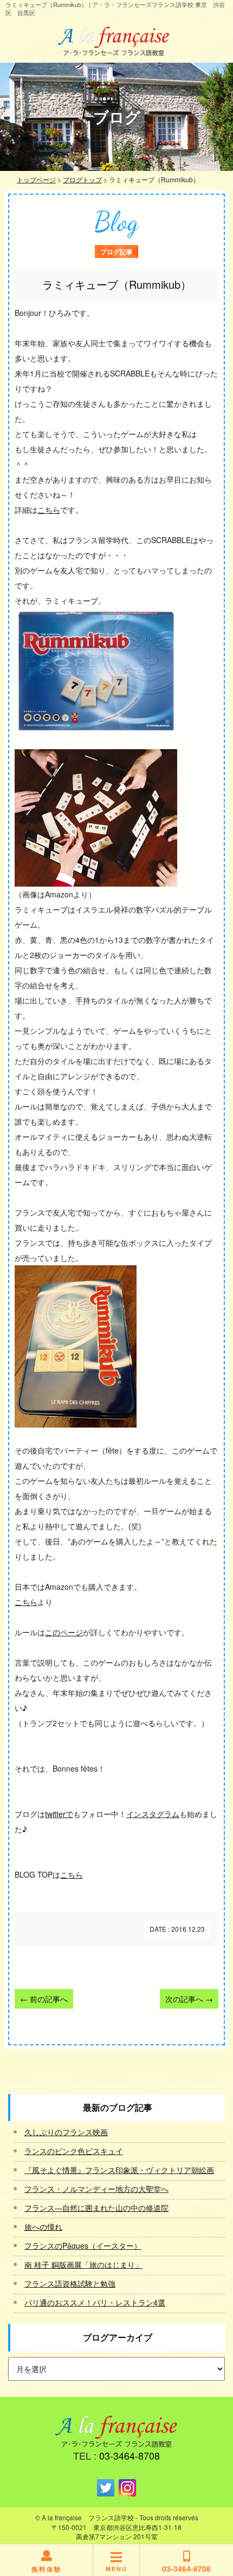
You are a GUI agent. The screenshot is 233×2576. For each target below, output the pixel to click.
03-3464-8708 (130, 2455)
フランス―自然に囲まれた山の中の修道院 (96, 2208)
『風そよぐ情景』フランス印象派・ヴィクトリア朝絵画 (119, 2170)
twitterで (59, 1814)
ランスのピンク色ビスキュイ (74, 2151)
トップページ (36, 179)
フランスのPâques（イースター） (83, 2245)
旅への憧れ (43, 2227)
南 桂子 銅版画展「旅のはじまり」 (83, 2264)
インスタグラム (153, 1814)
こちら (49, 510)
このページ (64, 1632)
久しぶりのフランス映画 (66, 2132)
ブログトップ (82, 179)
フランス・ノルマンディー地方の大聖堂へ (96, 2189)
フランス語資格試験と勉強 (70, 2283)
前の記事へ (44, 1999)
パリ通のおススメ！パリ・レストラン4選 (95, 2302)
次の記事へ (189, 1999)
